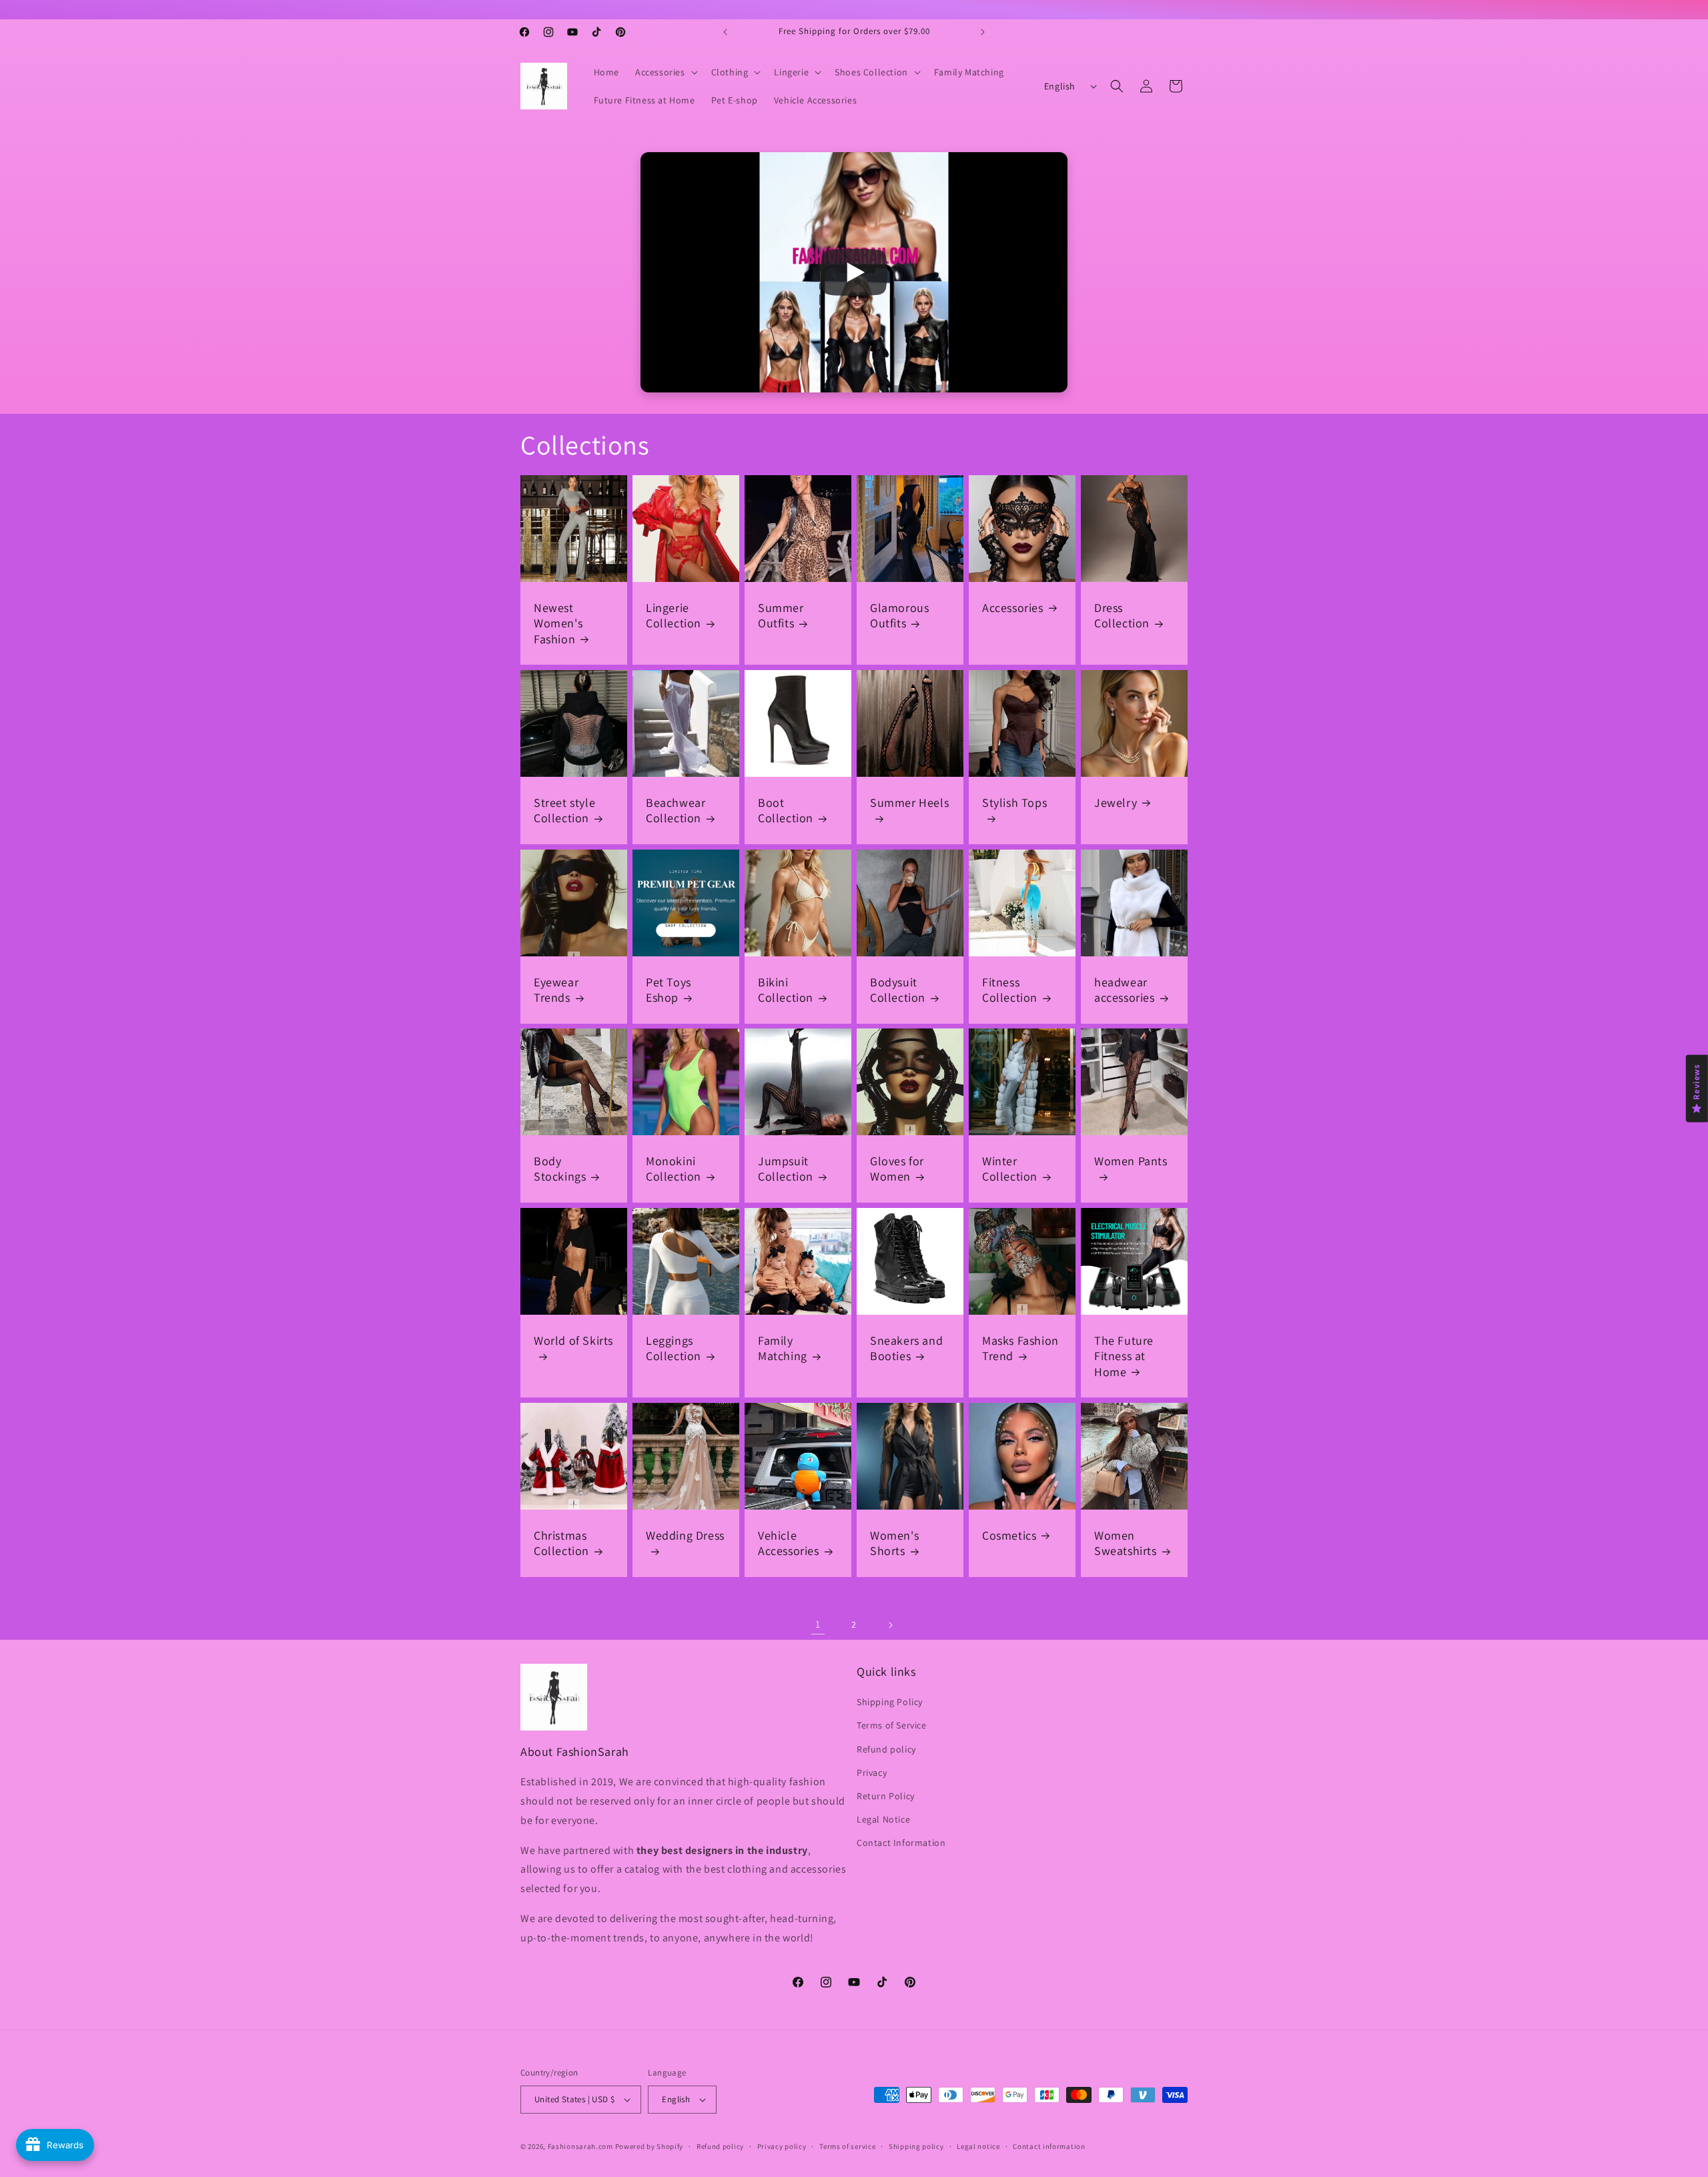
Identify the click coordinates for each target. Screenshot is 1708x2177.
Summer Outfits (781, 615)
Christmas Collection (561, 1543)
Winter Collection (1010, 1169)
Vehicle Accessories (789, 1543)
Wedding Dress (685, 1535)
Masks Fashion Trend (1020, 1348)
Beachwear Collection (676, 810)
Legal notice (978, 2146)
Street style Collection (564, 810)
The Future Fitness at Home (1124, 1356)
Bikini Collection (786, 990)
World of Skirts (573, 1340)
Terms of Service (892, 1725)
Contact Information (901, 1843)
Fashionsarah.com (580, 2146)
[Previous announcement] (725, 32)
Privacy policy (782, 2146)
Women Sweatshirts (1126, 1543)
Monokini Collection (674, 1169)
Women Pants (1131, 1161)
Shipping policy (916, 2146)
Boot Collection (786, 810)
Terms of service (847, 2146)
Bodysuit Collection (898, 990)
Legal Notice (883, 1819)
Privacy (872, 1773)
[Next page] (890, 1625)
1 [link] (818, 1624)
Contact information (1049, 2146)
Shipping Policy (890, 1702)
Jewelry (1116, 803)
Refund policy (886, 1749)
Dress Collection (1122, 615)
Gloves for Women (897, 1169)
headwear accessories (1125, 990)
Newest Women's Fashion (558, 623)
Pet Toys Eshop (669, 990)
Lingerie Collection (674, 615)
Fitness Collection (1010, 990)
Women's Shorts (894, 1543)
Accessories (1013, 608)
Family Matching (783, 1348)
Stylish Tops (1014, 803)
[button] (665, 72)
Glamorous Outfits (899, 615)
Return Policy (886, 1796)
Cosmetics (1009, 1535)
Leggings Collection (674, 1348)
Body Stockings (560, 1169)
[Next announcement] (983, 32)
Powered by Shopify (650, 2146)
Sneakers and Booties (906, 1348)
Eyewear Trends (556, 990)
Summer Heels (909, 803)
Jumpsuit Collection (786, 1169)
